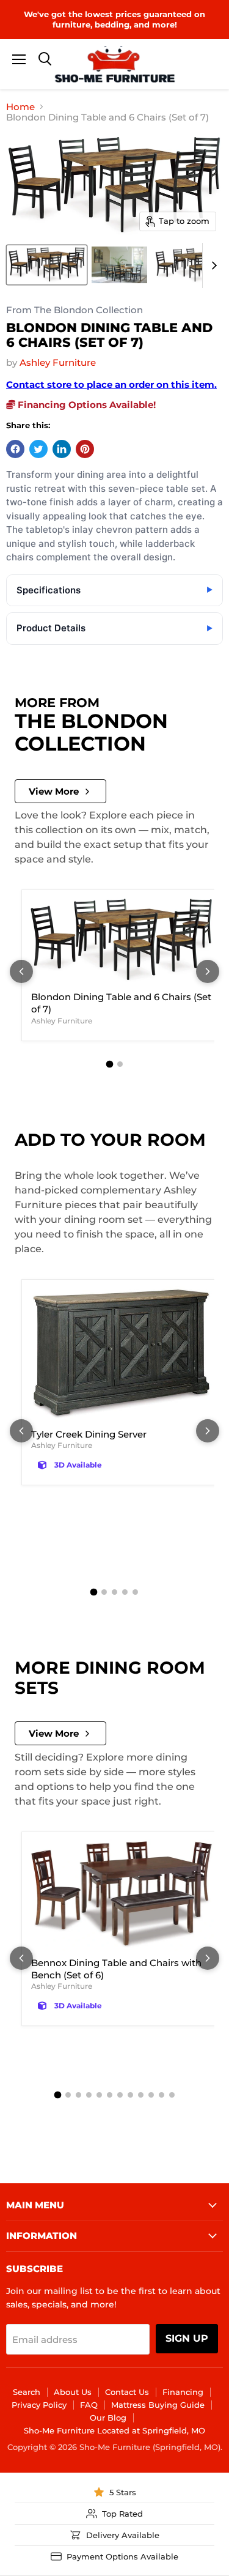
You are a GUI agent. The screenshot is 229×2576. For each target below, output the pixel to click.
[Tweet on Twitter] (38, 449)
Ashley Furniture (58, 362)
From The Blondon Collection (75, 310)
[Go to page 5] (135, 1592)
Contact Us (127, 2392)
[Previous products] (21, 971)
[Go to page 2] (120, 1064)
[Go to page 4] (125, 1592)
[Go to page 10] (151, 2095)
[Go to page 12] (172, 2095)
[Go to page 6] (110, 2095)
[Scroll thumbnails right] (212, 265)
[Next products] (208, 971)
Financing (183, 2392)
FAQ (89, 2405)
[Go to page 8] (130, 2095)
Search (27, 2392)
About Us (73, 2392)
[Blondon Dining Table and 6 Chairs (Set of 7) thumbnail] (47, 265)
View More (54, 791)
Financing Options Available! (85, 405)
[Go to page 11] (162, 2095)
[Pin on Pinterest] (85, 449)
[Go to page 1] (109, 1064)
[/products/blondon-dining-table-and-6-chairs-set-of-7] (122, 941)
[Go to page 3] (114, 1592)
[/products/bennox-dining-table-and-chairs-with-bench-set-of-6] (122, 1895)
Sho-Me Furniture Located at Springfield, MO (114, 2430)
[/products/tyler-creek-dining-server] (122, 1354)
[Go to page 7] (120, 2095)
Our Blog (108, 2418)
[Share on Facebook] (15, 449)
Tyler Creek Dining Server (89, 1434)
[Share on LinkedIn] (62, 449)
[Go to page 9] (141, 2095)
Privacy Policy (39, 2405)
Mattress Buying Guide (158, 2405)
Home (20, 107)
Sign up (187, 2338)
